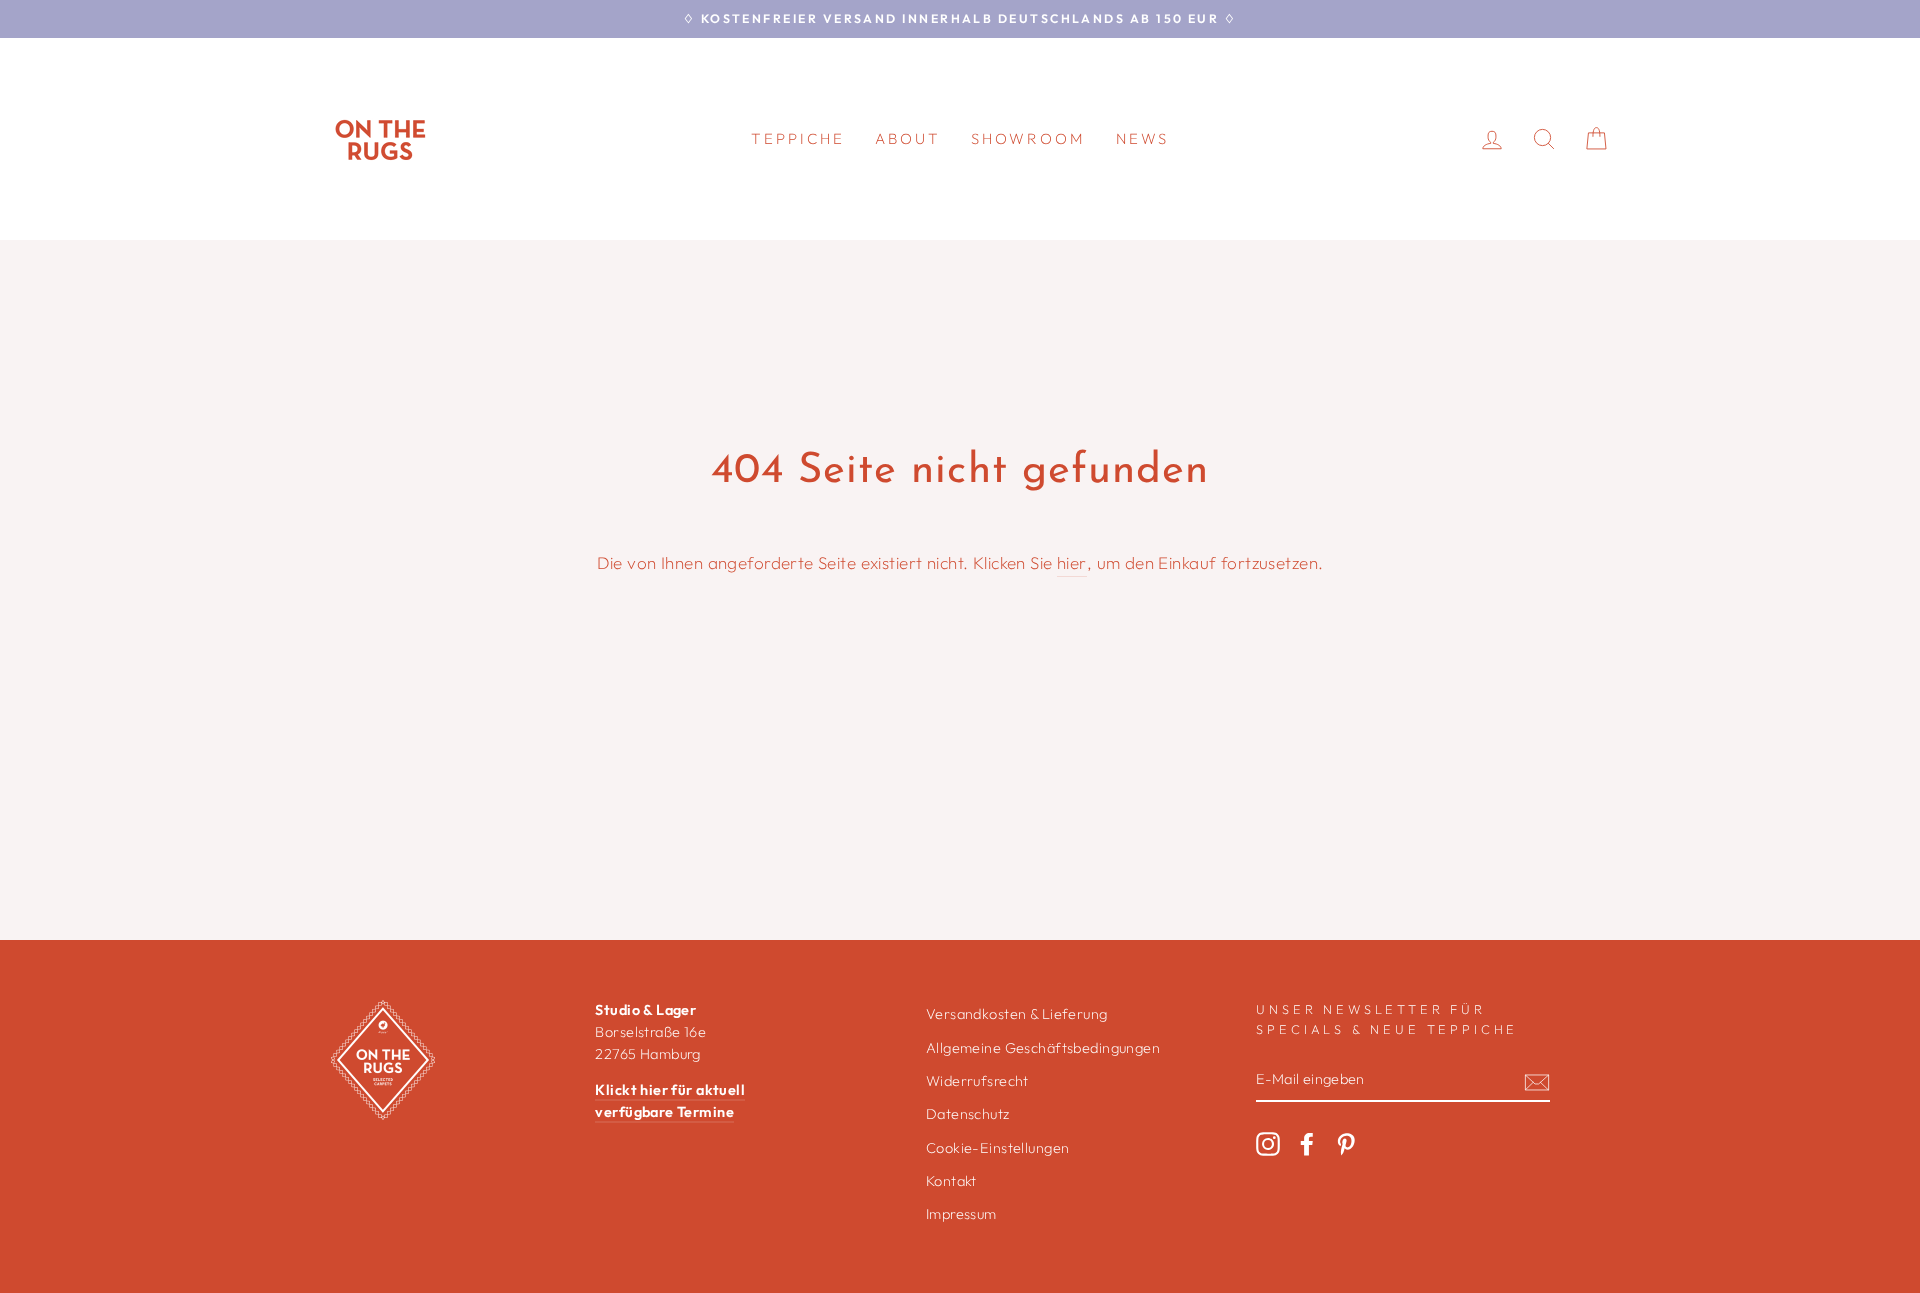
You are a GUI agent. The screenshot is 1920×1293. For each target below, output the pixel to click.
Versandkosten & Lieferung (1017, 1014)
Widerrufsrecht (977, 1081)
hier (1072, 562)
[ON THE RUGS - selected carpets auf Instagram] (1268, 1144)
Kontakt (951, 1181)
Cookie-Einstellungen (998, 1148)
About (908, 138)
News (1142, 138)
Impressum (961, 1214)
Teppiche (798, 138)
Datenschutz (968, 1114)
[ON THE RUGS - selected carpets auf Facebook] (1307, 1144)
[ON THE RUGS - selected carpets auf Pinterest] (1346, 1144)
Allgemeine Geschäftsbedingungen (1043, 1048)
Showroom (1028, 138)
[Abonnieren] (1537, 1080)
